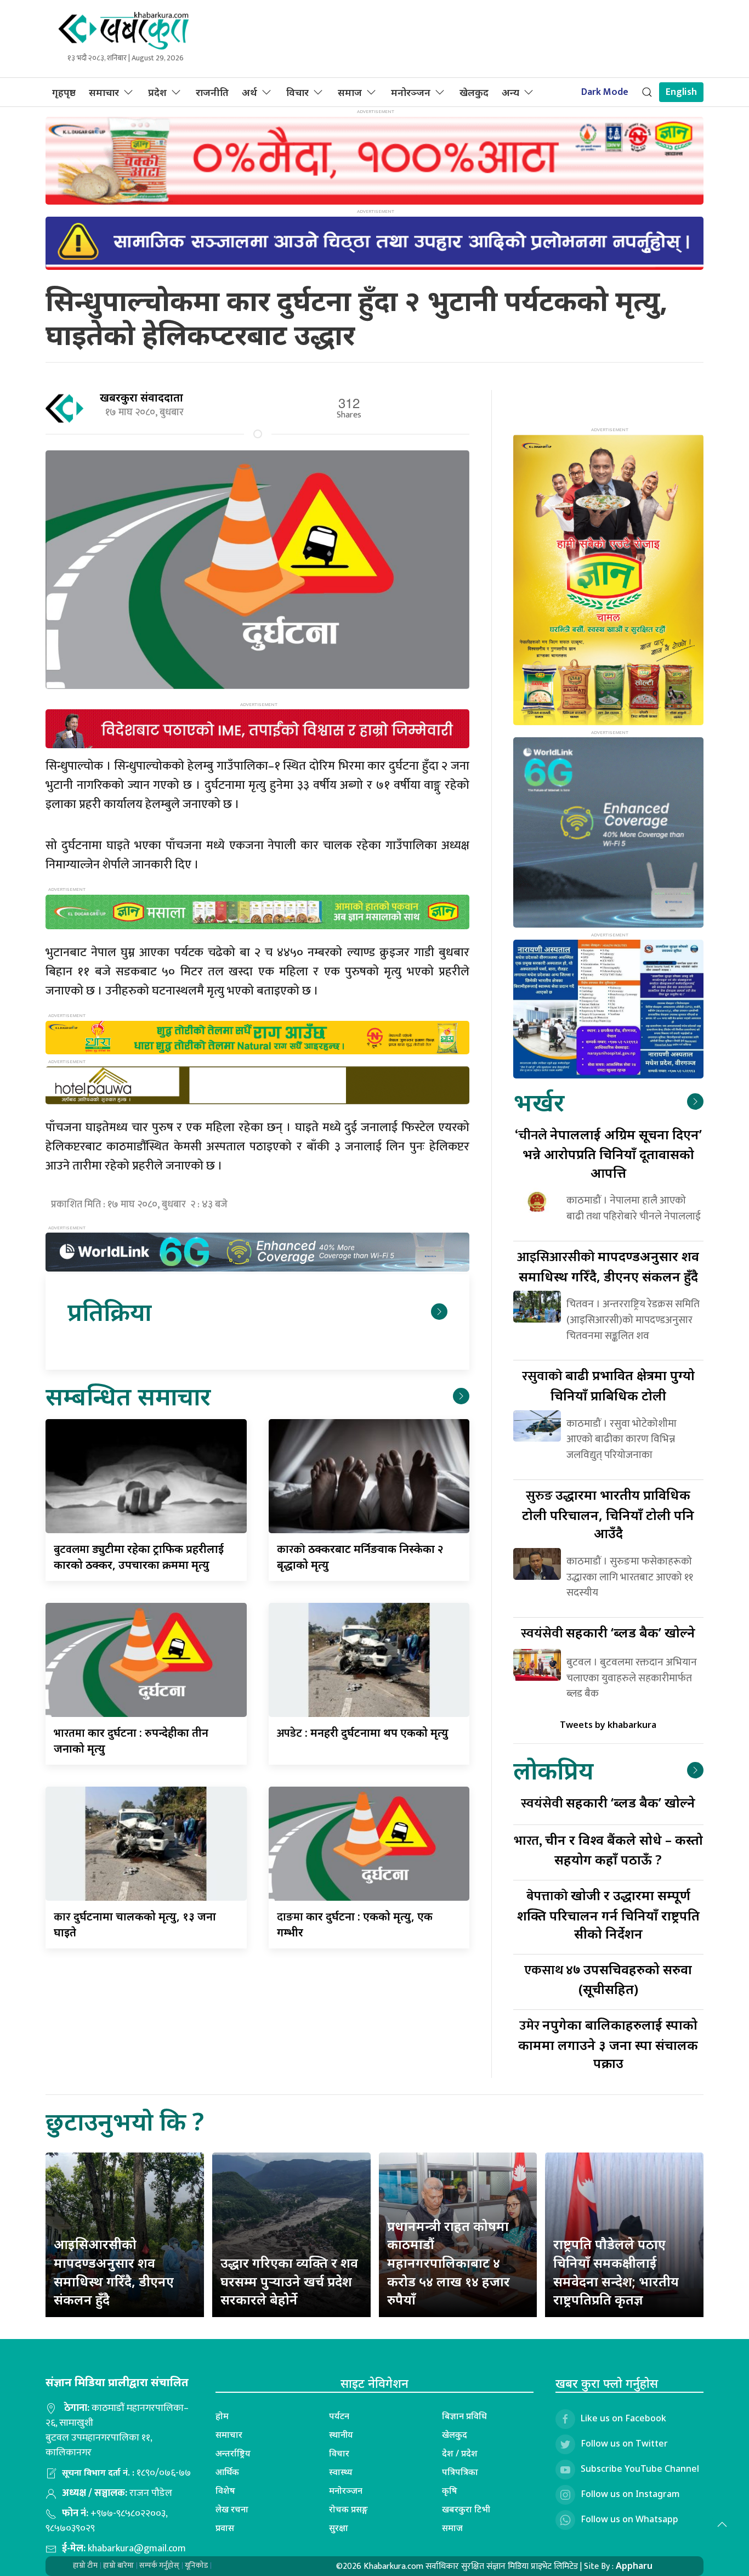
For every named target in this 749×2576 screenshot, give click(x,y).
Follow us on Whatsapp (629, 2519)
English (681, 92)
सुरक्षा (339, 2528)
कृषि (450, 2490)
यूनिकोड (196, 2565)
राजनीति (212, 92)
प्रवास (225, 2528)
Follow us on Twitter (624, 2443)
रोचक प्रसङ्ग (348, 2509)
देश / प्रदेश (460, 2453)
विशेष (225, 2490)
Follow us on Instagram (630, 2494)
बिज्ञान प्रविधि (464, 2416)
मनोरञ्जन (411, 92)
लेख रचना (232, 2509)
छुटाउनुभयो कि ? (125, 2121)
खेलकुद (474, 92)
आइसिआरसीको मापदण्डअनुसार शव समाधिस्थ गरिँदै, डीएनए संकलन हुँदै (114, 2272)
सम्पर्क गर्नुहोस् (159, 2565)
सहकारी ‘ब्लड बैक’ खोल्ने (608, 1632)
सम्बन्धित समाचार (128, 1396)
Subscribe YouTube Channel (640, 2468)
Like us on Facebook (623, 2418)
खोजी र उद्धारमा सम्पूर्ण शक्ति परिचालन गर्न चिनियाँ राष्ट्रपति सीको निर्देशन (608, 1914)
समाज (350, 92)
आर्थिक (227, 2472)
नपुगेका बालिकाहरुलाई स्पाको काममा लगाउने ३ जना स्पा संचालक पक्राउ (608, 2044)
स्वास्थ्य (341, 2472)
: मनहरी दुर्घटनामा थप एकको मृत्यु (363, 1733)
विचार (297, 92)
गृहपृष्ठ (64, 92)
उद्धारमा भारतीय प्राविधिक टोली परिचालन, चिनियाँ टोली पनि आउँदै (608, 1514)
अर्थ (249, 92)
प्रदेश (157, 92)
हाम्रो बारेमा (118, 2565)
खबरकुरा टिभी (466, 2509)
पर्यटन (339, 2416)
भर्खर (539, 1102)
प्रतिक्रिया (109, 1311)
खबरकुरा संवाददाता (141, 397)
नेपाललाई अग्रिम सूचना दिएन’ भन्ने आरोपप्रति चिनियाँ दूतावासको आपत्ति (608, 1153)
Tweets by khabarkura (608, 1725)
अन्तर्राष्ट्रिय (233, 2453)
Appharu (634, 2566)
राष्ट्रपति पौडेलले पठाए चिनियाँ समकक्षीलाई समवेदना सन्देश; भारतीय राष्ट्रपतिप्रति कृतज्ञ (616, 2272)
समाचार (104, 92)
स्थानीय (341, 2434)
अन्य (510, 92)
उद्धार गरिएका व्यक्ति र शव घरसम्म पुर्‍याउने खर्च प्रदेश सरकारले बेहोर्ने (289, 2281)
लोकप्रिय (553, 1770)
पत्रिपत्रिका (460, 2472)
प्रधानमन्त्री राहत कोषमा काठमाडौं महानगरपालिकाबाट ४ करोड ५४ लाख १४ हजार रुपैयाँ (449, 2263)
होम (222, 2416)
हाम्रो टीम (85, 2565)
